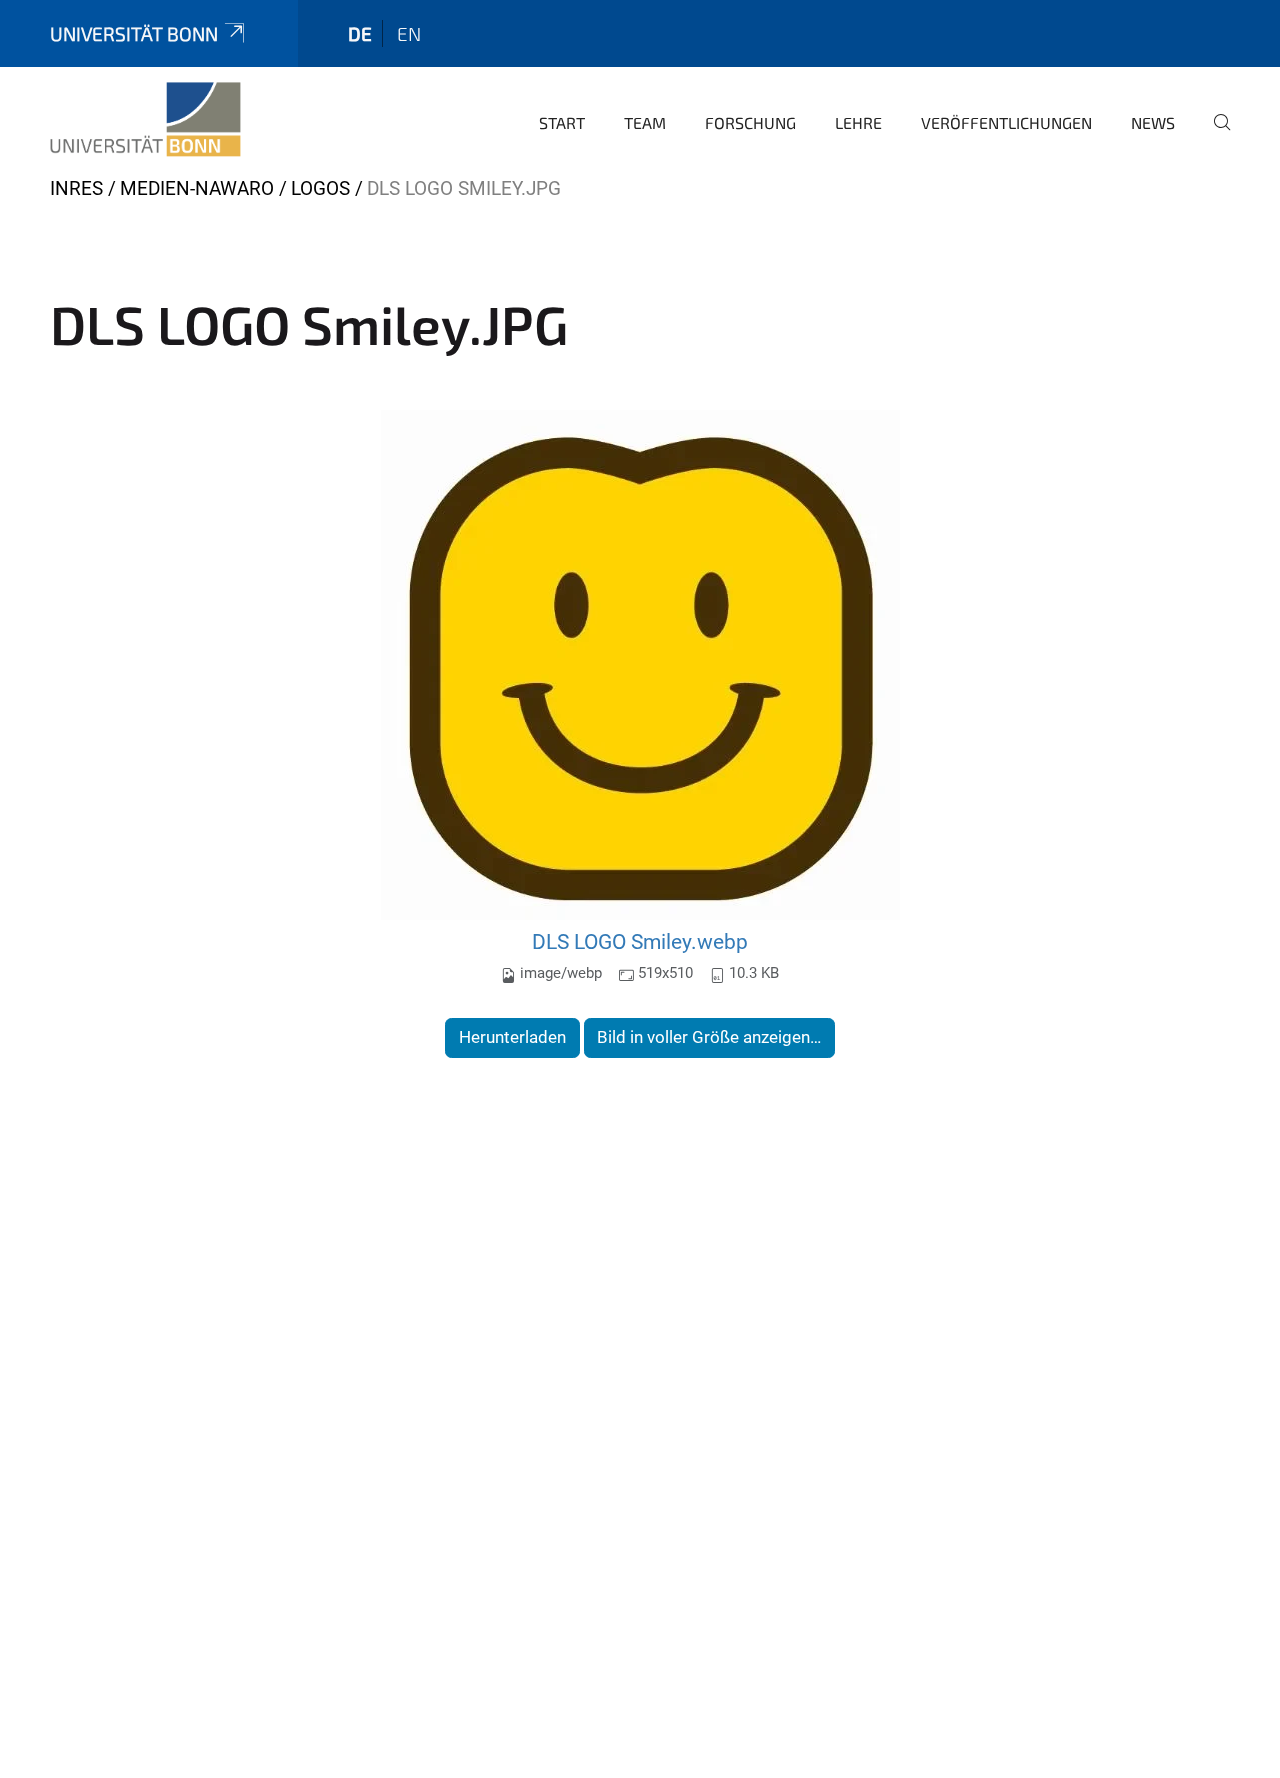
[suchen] (1214, 136)
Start (562, 122)
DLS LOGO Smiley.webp (640, 941)
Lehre (858, 122)
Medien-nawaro (197, 188)
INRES (76, 188)
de (360, 33)
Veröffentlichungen (1006, 122)
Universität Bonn (134, 33)
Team (645, 122)
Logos (320, 188)
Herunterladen (512, 1037)
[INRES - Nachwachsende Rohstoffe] (145, 120)
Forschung (750, 122)
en (409, 33)
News (1153, 122)
